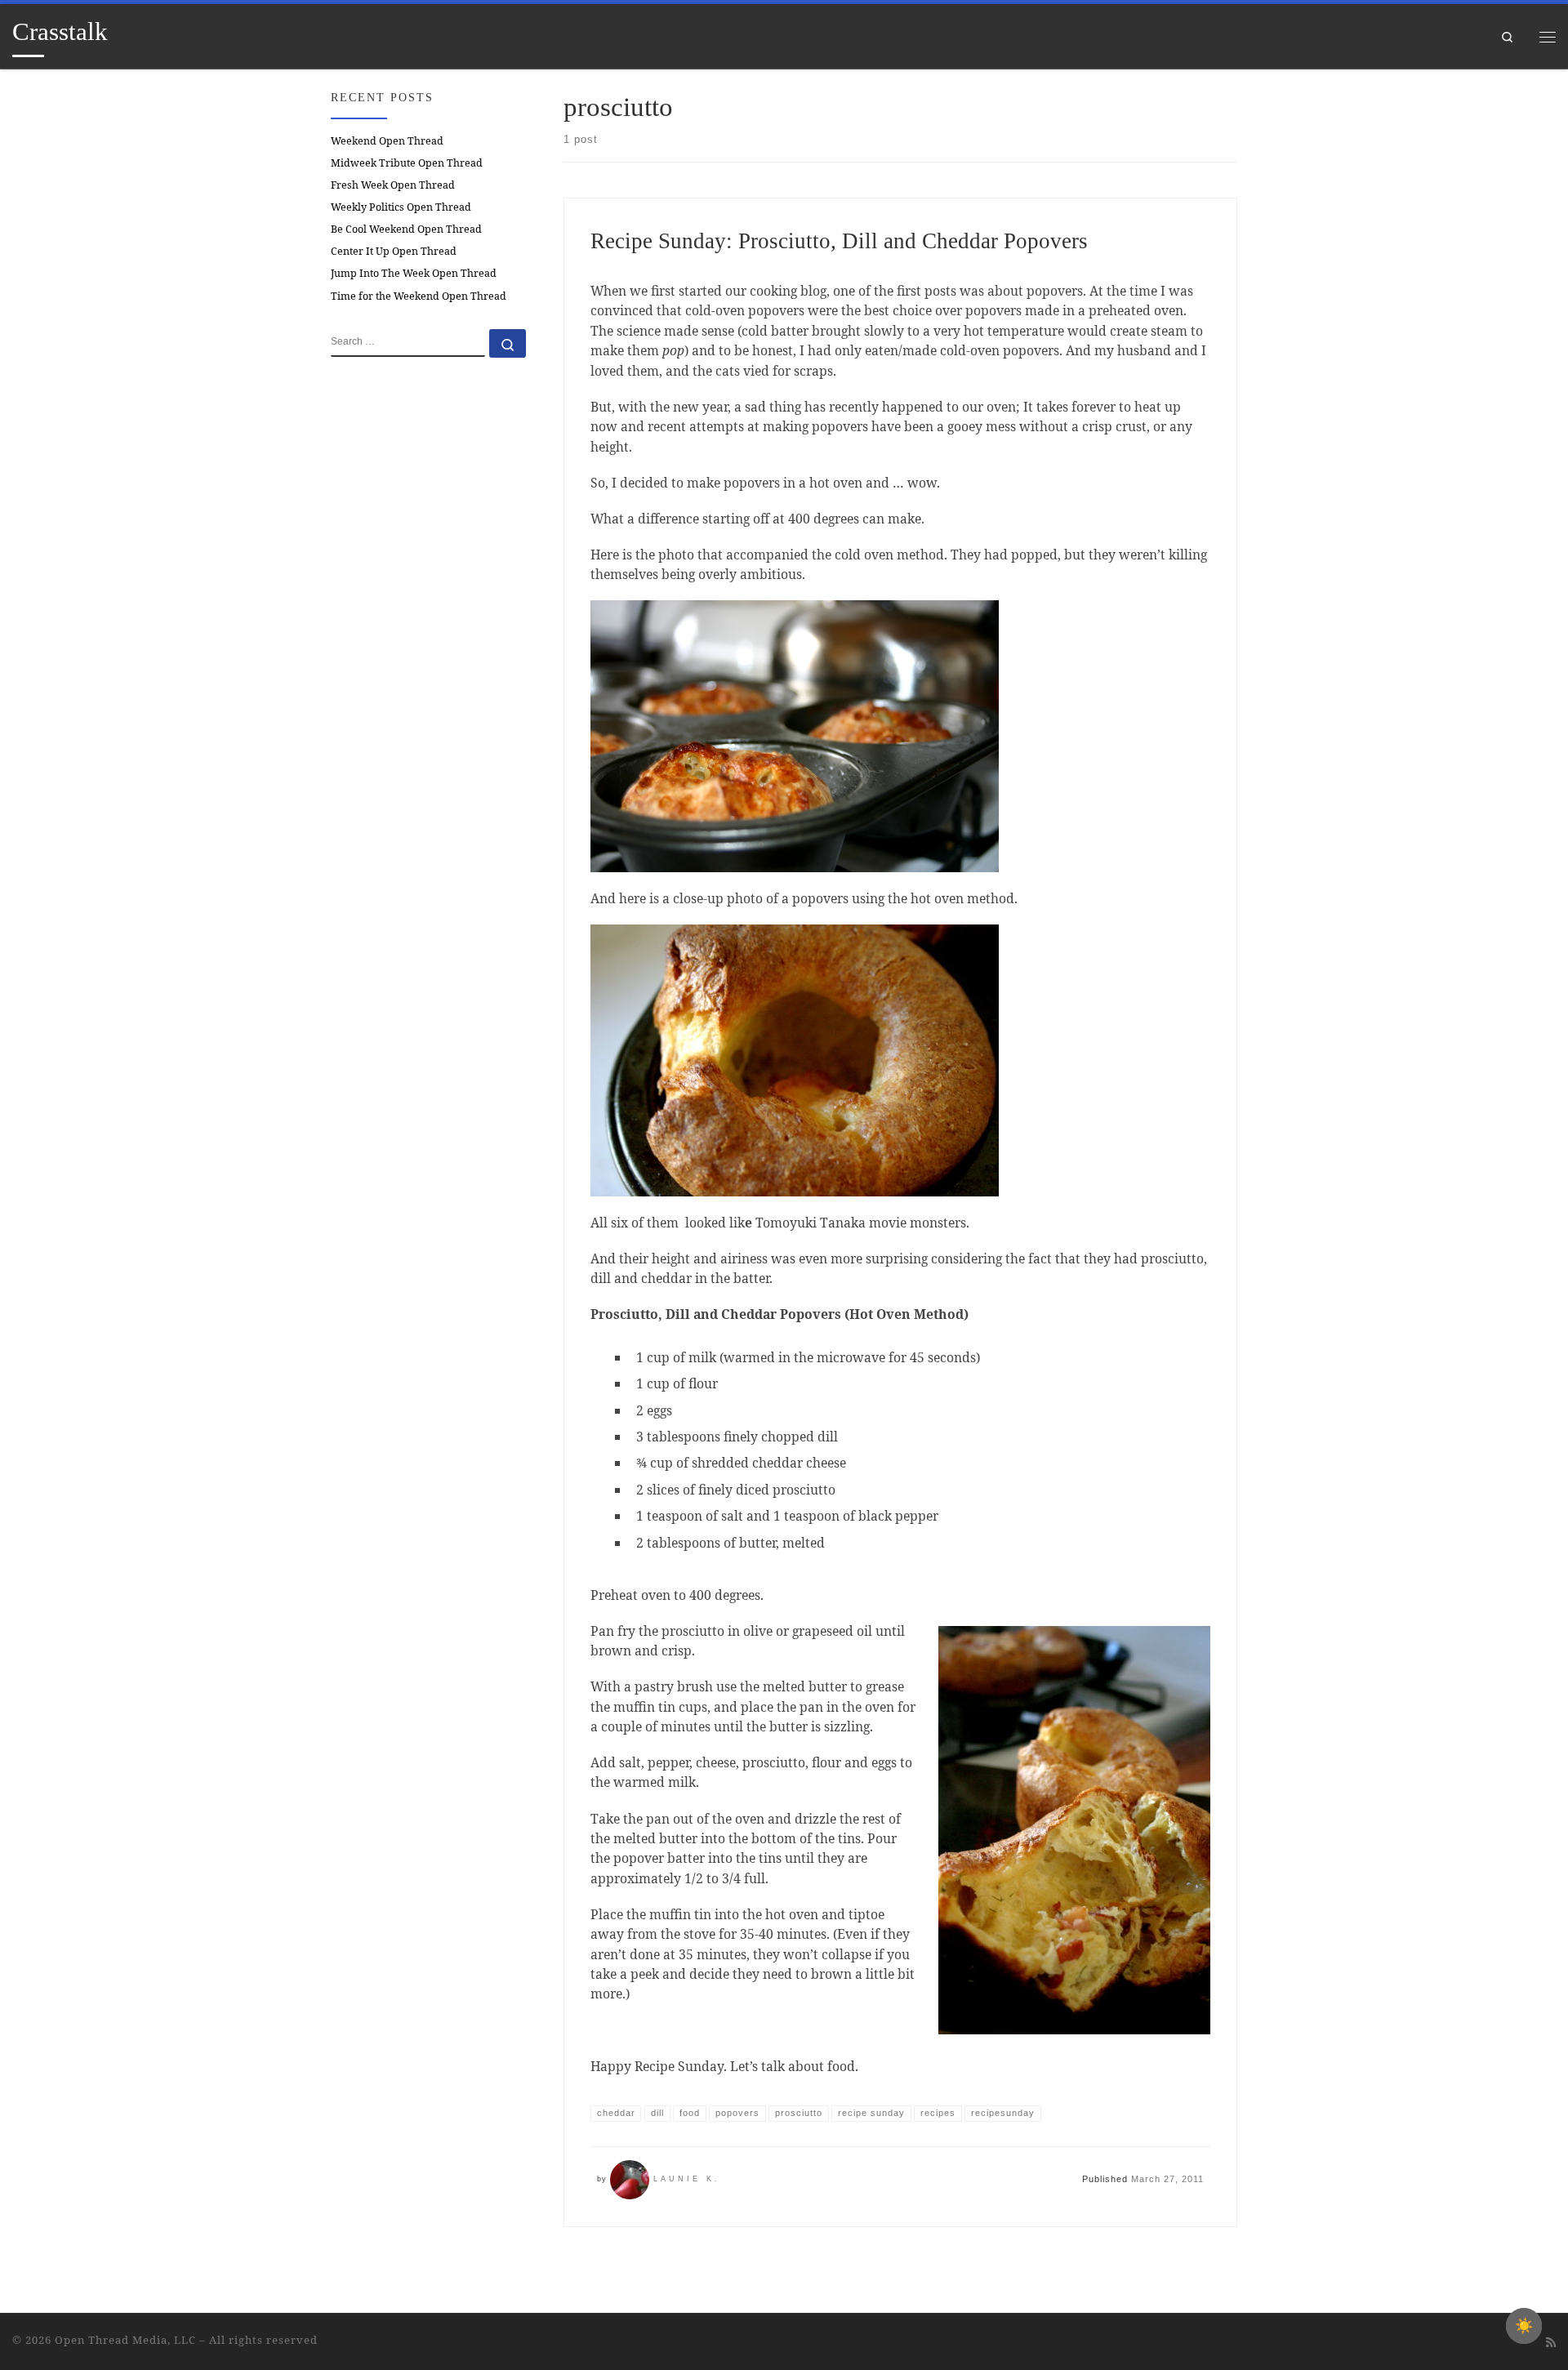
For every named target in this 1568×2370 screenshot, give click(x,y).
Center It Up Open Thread (394, 251)
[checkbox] (1524, 2326)
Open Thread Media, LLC (125, 2340)
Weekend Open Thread (387, 141)
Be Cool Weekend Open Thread (406, 229)
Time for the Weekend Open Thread (419, 296)
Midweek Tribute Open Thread (407, 163)
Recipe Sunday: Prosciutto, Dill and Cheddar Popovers (839, 241)
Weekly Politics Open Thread (401, 207)
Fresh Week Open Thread (393, 185)
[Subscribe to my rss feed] (1551, 2342)
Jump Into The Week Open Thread (414, 273)
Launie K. (687, 2179)
